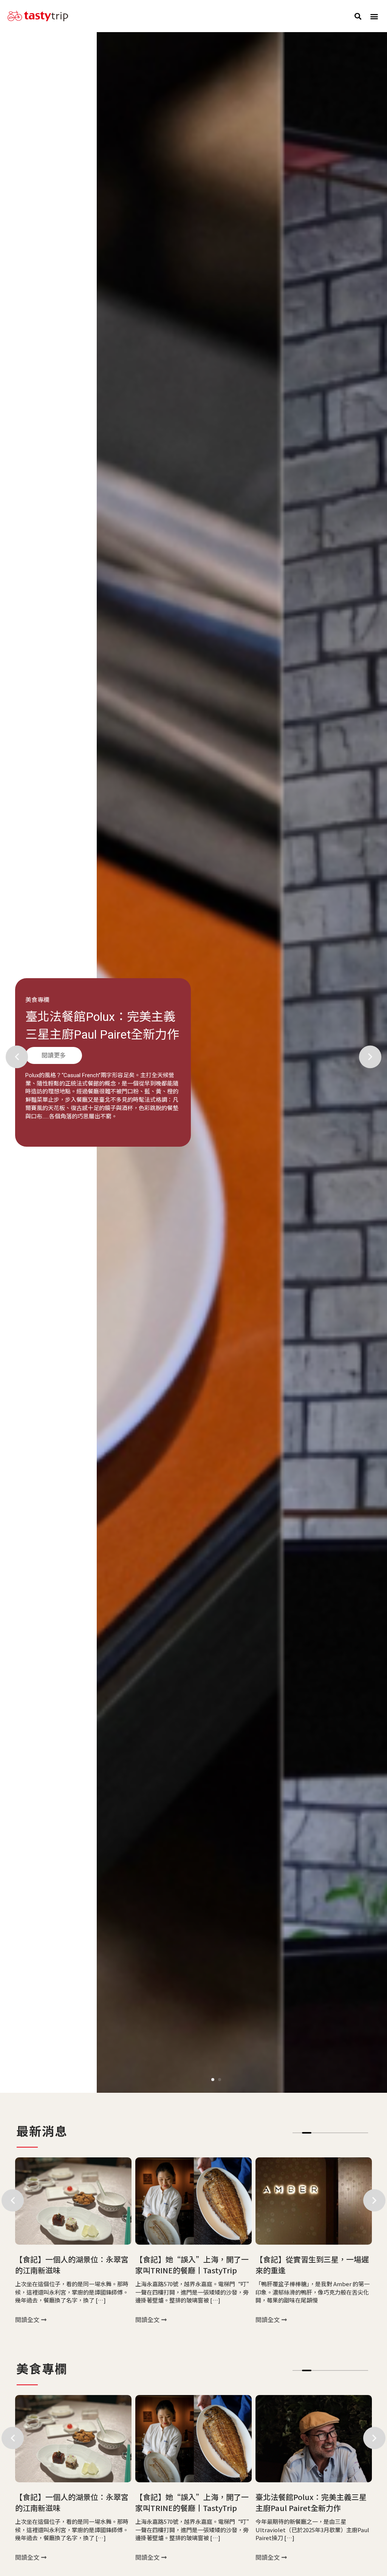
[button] (358, 16)
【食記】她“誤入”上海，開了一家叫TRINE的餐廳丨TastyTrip (72, 2265)
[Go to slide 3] (316, 2133)
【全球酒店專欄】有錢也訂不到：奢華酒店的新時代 (312, 2265)
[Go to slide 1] (213, 2080)
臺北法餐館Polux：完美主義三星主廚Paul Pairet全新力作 (191, 2502)
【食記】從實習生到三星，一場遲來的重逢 (192, 2265)
